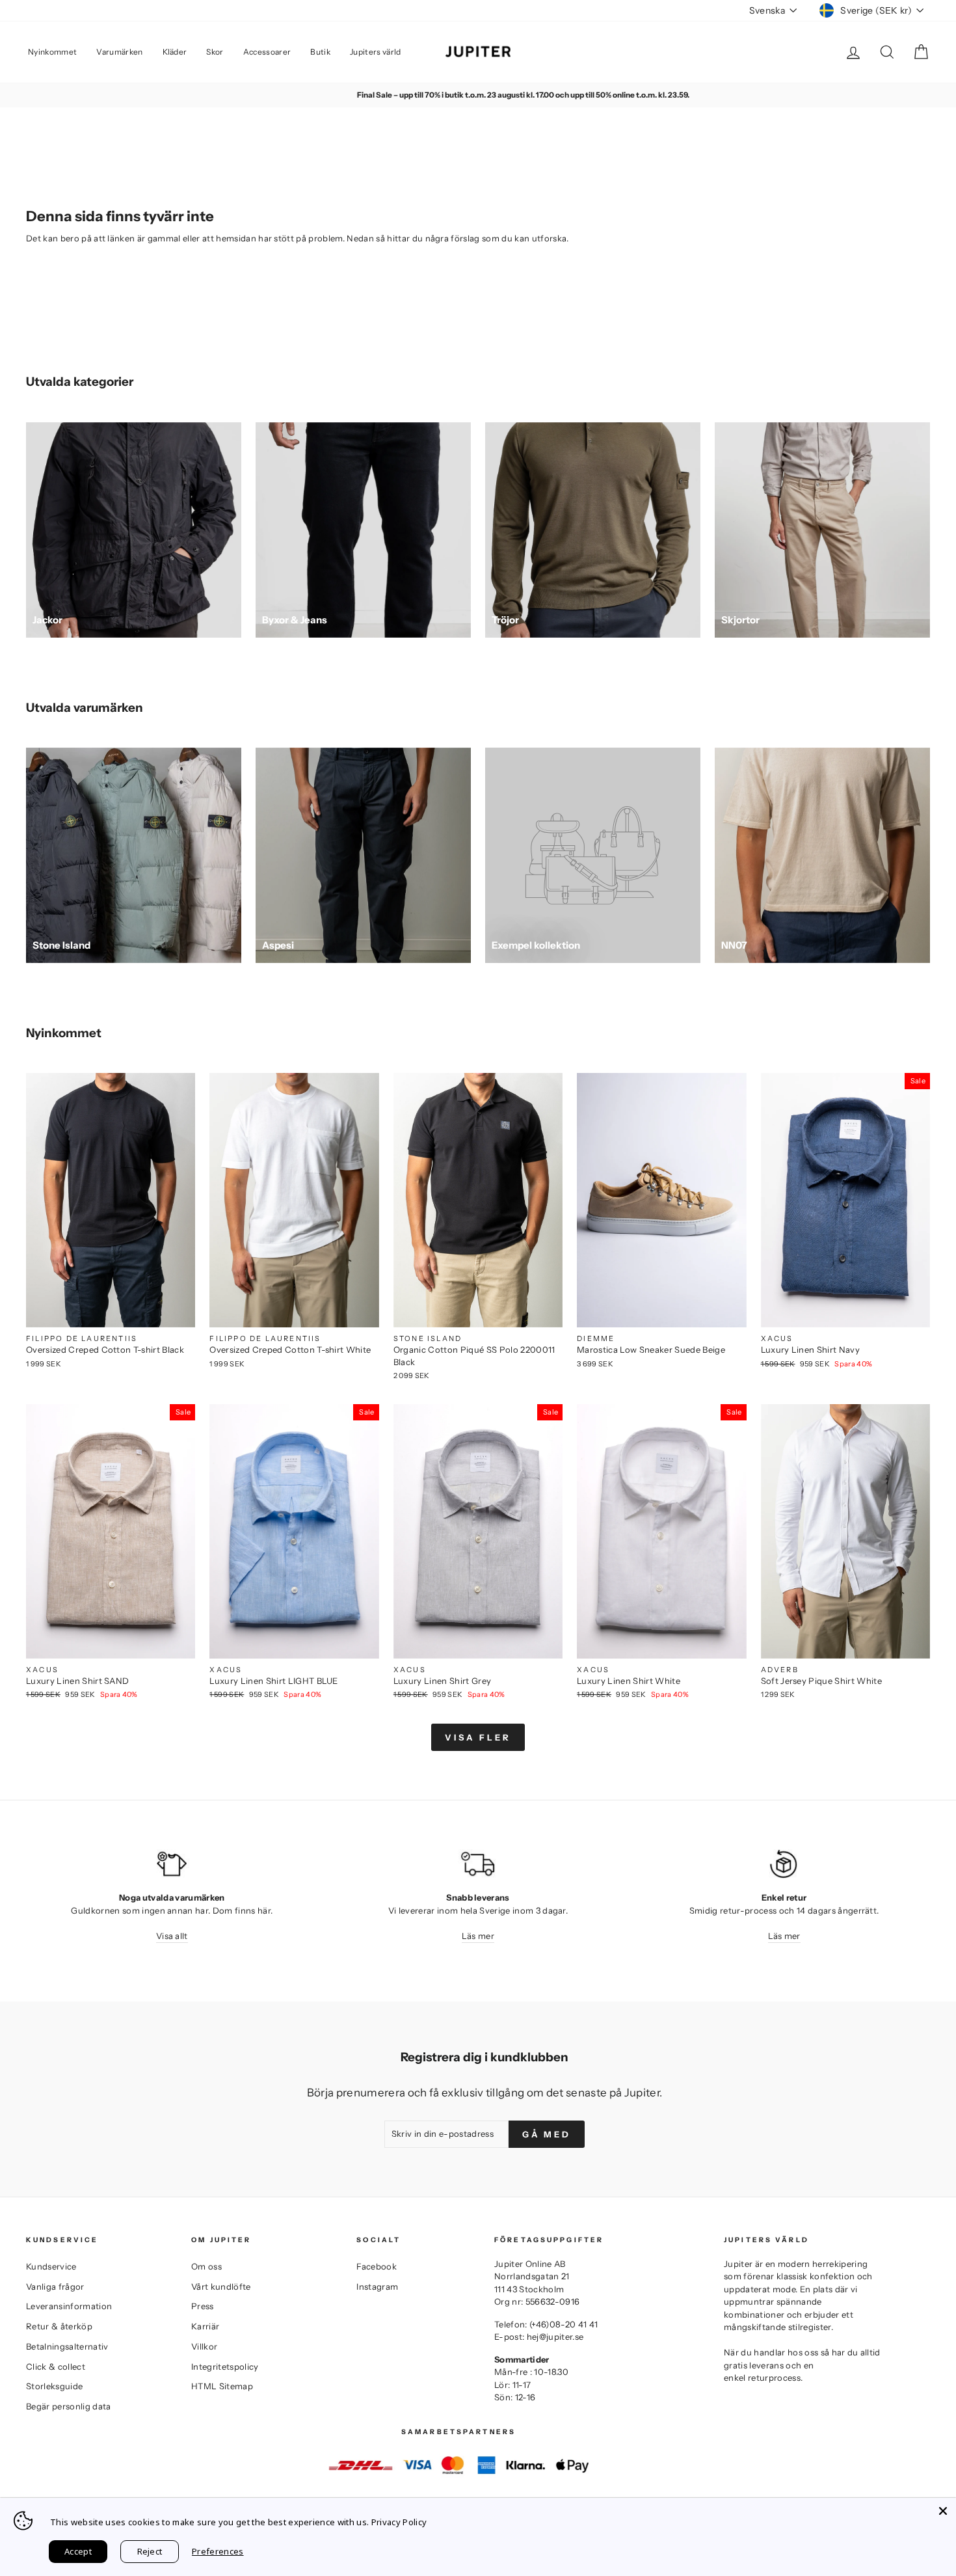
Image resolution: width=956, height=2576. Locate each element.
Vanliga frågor (55, 2286)
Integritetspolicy (225, 2366)
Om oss (206, 2266)
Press (203, 2306)
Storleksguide (54, 2386)
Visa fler (478, 1737)
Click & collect (56, 2366)
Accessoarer (267, 52)
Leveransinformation (69, 2306)
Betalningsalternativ (67, 2346)
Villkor (204, 2346)
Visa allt (172, 1936)
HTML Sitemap (222, 2386)
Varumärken (119, 52)
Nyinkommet (52, 52)
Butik (320, 52)
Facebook (377, 2266)
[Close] (943, 2511)
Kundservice (51, 2266)
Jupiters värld (376, 52)
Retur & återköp (59, 2326)
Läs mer (478, 1936)
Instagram (377, 2286)
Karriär (205, 2326)
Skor (215, 52)
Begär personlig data (69, 2406)
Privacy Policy (399, 2522)
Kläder (175, 52)
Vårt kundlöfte (221, 2286)
